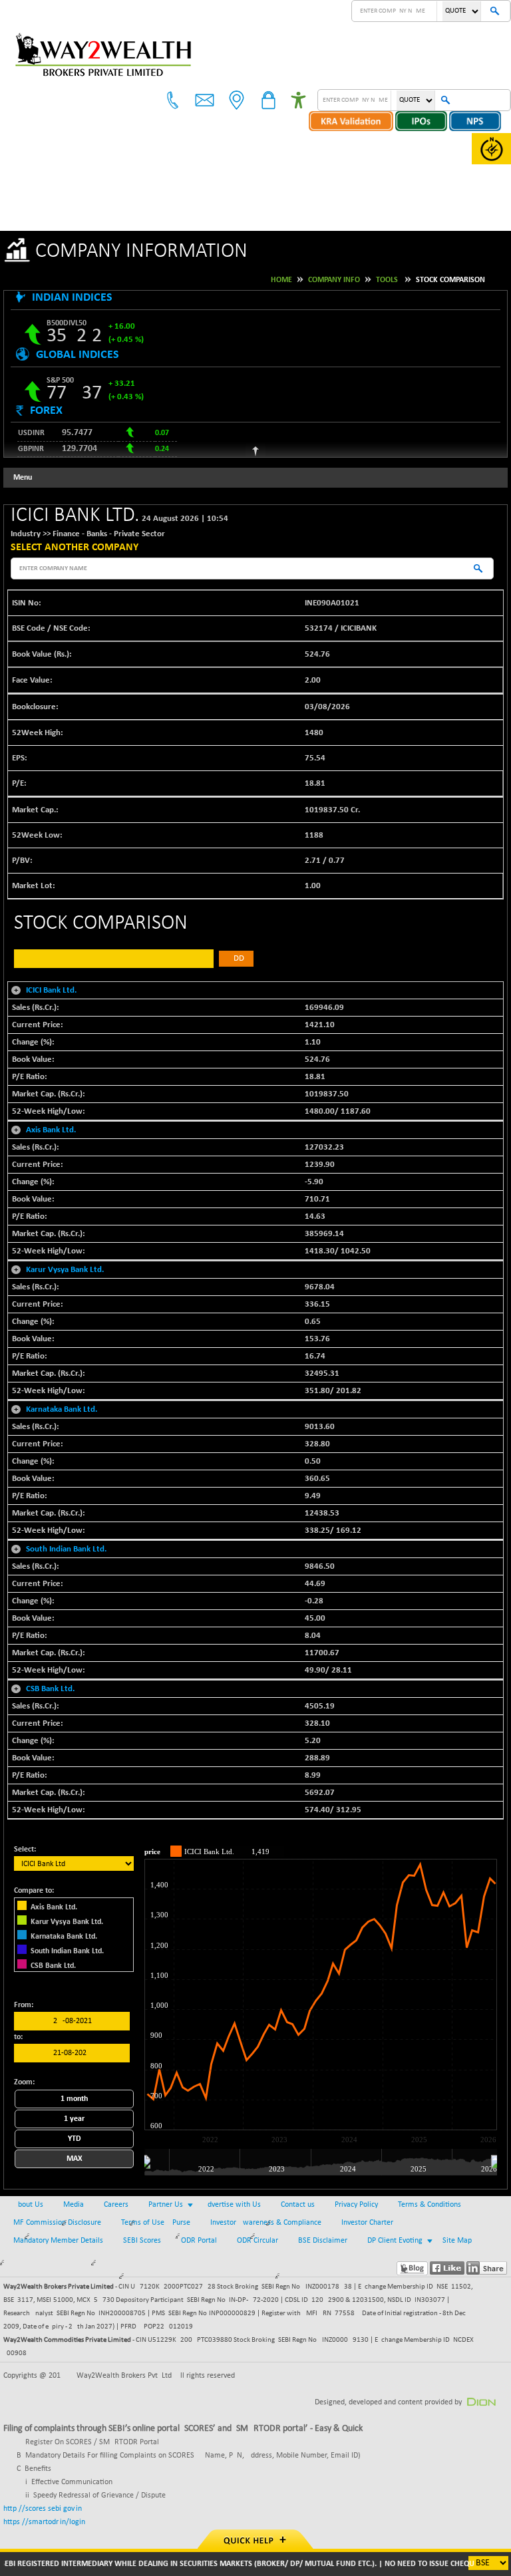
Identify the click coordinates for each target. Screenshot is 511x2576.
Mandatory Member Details (58, 2241)
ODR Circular (257, 2241)
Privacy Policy (356, 2205)
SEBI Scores (142, 2241)
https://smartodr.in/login (44, 2522)
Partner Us (166, 2205)
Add (236, 958)
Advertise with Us (232, 2205)
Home (281, 280)
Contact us (298, 2205)
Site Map (457, 2241)
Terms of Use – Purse (156, 2223)
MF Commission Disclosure (57, 2223)
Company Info (334, 280)
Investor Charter (367, 2223)
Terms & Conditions (429, 2205)
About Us (28, 2205)
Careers (116, 2205)
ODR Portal (199, 2241)
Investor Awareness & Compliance (266, 2223)
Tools (387, 280)
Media (74, 2205)
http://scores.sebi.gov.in (43, 2509)
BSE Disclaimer (323, 2241)
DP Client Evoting (395, 2241)
